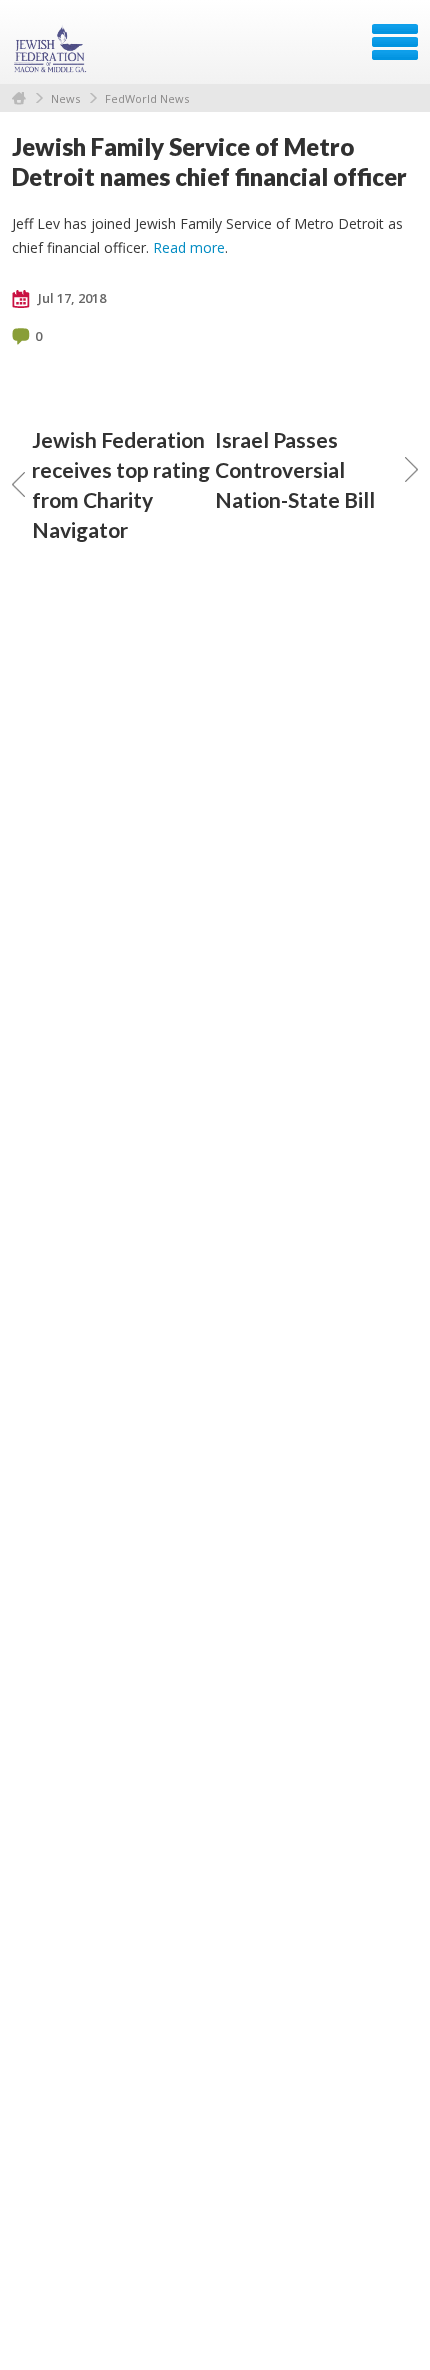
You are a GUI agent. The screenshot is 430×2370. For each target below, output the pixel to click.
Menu (395, 42)
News (65, 98)
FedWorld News (147, 98)
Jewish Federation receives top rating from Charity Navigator (121, 484)
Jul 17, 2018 (70, 298)
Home (19, 98)
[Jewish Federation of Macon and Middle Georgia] (52, 49)
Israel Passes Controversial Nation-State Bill (295, 469)
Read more (189, 247)
